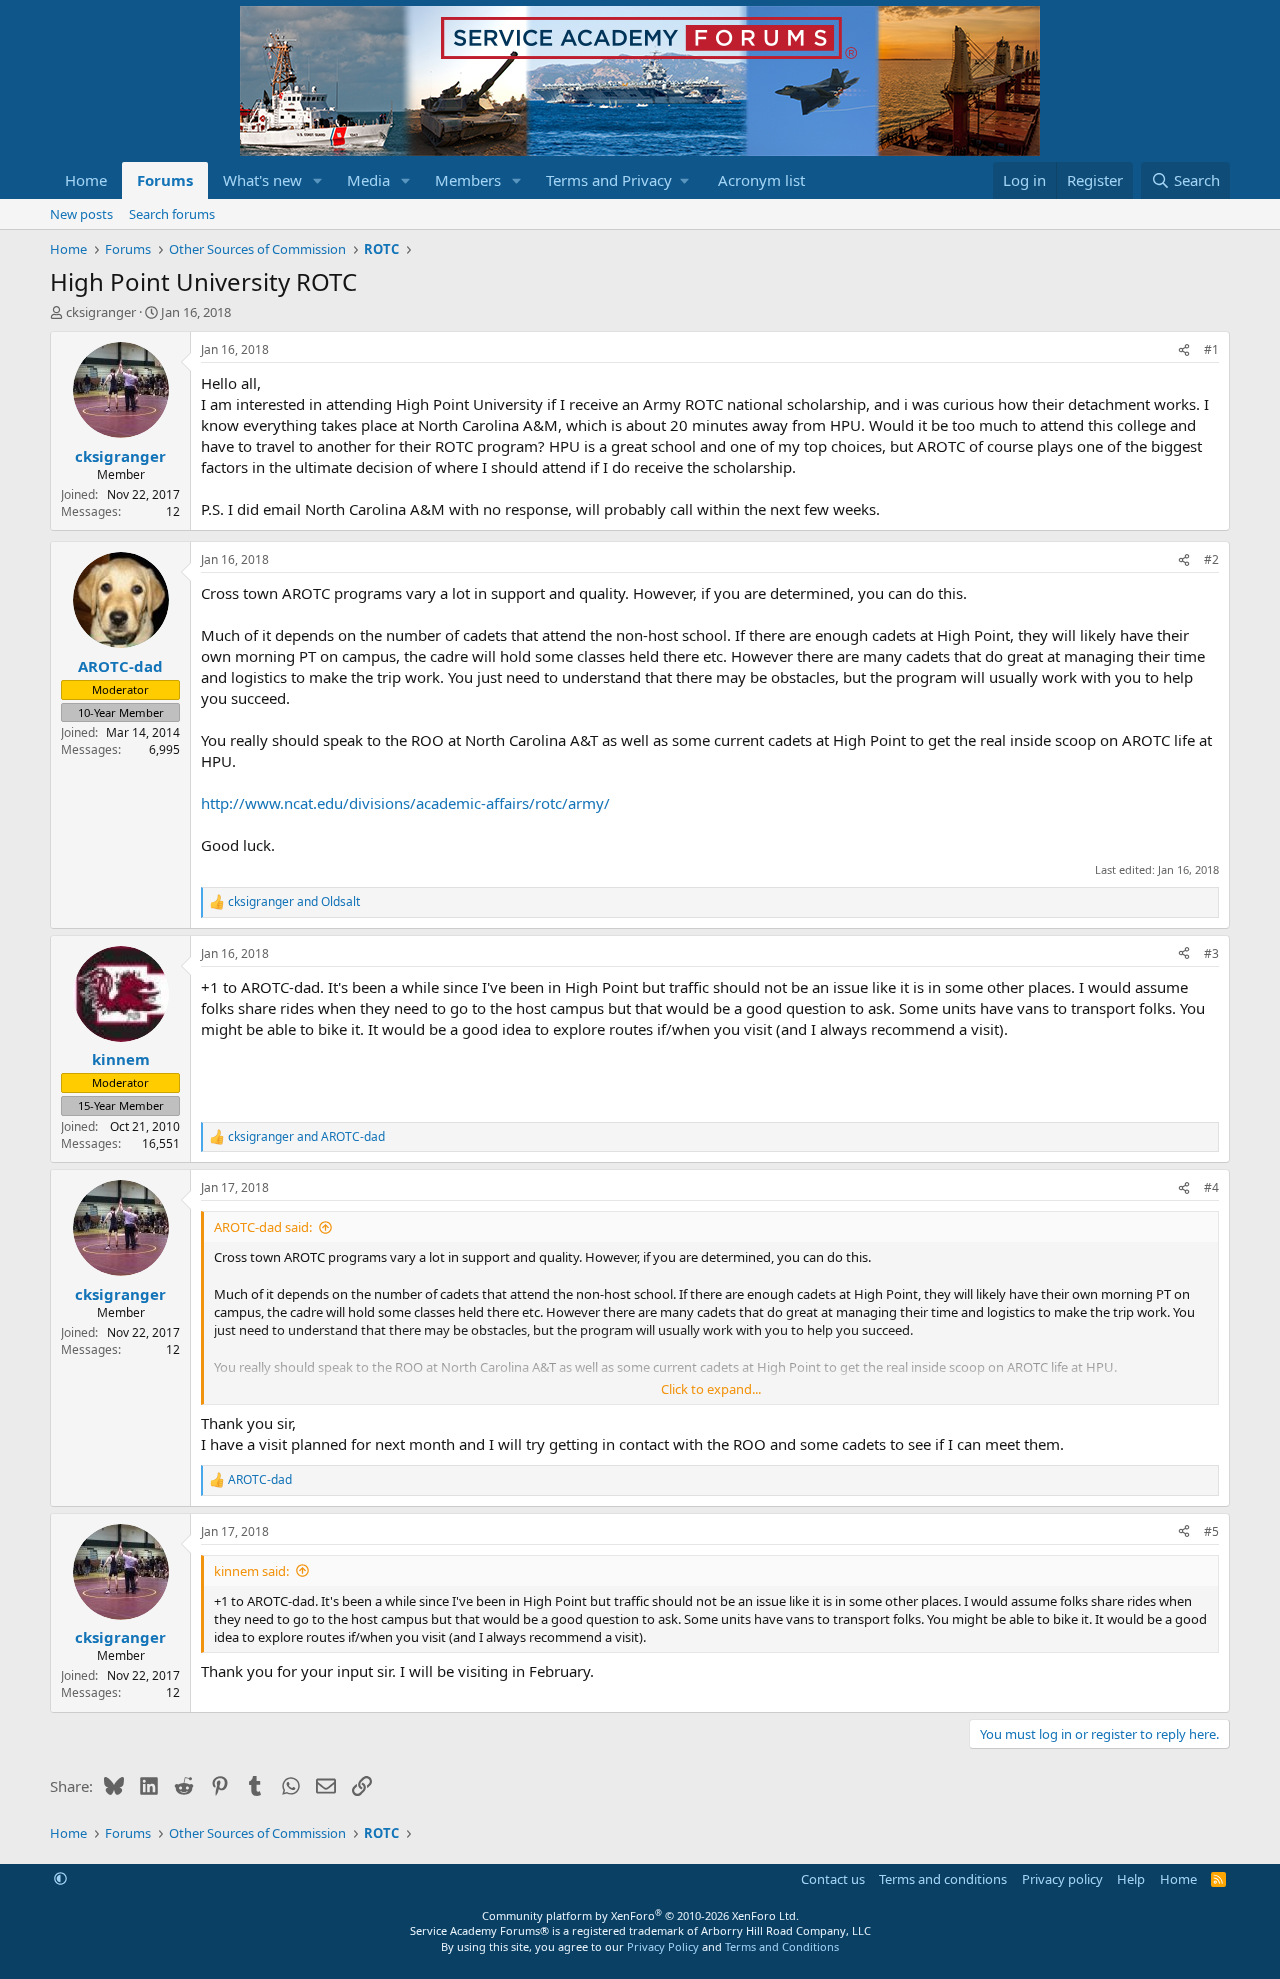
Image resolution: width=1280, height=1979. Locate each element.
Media (368, 180)
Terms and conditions (943, 1879)
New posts (81, 214)
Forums (165, 180)
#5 (1211, 1531)
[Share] (1184, 350)
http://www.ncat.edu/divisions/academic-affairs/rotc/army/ (405, 803)
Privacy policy (1062, 1879)
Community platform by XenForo (640, 1915)
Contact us (833, 1879)
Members (468, 180)
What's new (262, 180)
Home (86, 180)
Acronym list (761, 180)
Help (1131, 1879)
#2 (1211, 559)
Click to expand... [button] (711, 1389)
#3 (1211, 953)
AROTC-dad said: (263, 1227)
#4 (1211, 1187)
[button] (318, 180)
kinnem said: (251, 1571)
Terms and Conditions (782, 1946)
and (294, 902)
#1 (1211, 349)
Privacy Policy (663, 1946)
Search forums (172, 214)
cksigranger (101, 312)
